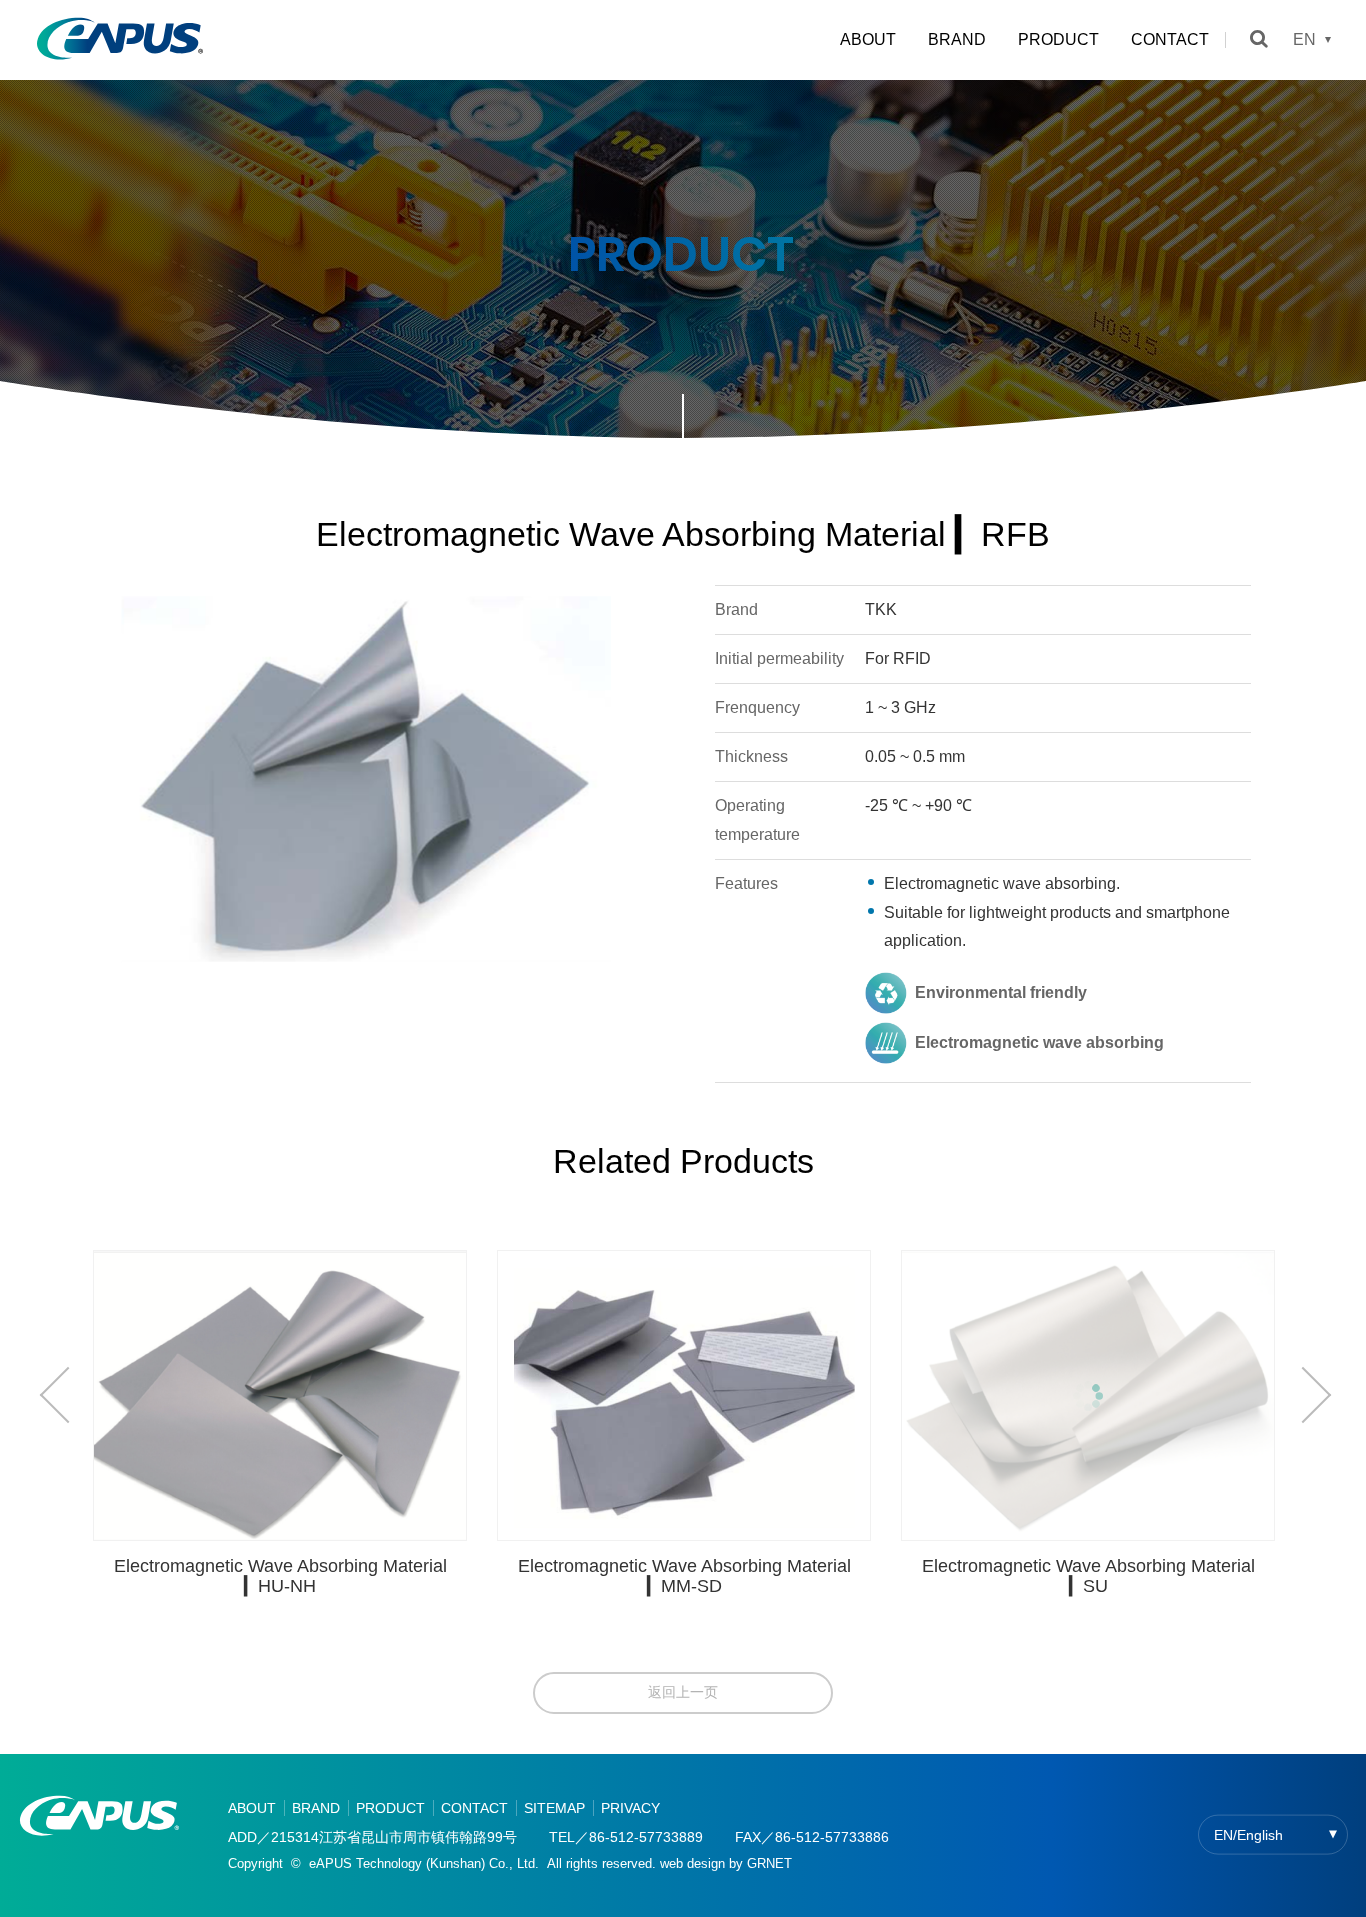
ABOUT (868, 39)
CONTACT (1170, 39)
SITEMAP (554, 1808)
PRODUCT (1058, 39)
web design (692, 1863)
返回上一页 (683, 1692)
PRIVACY (630, 1808)
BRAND (957, 39)
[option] (296, 1431)
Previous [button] (65, 1395)
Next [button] (1305, 1395)
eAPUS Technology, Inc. (120, 40)
